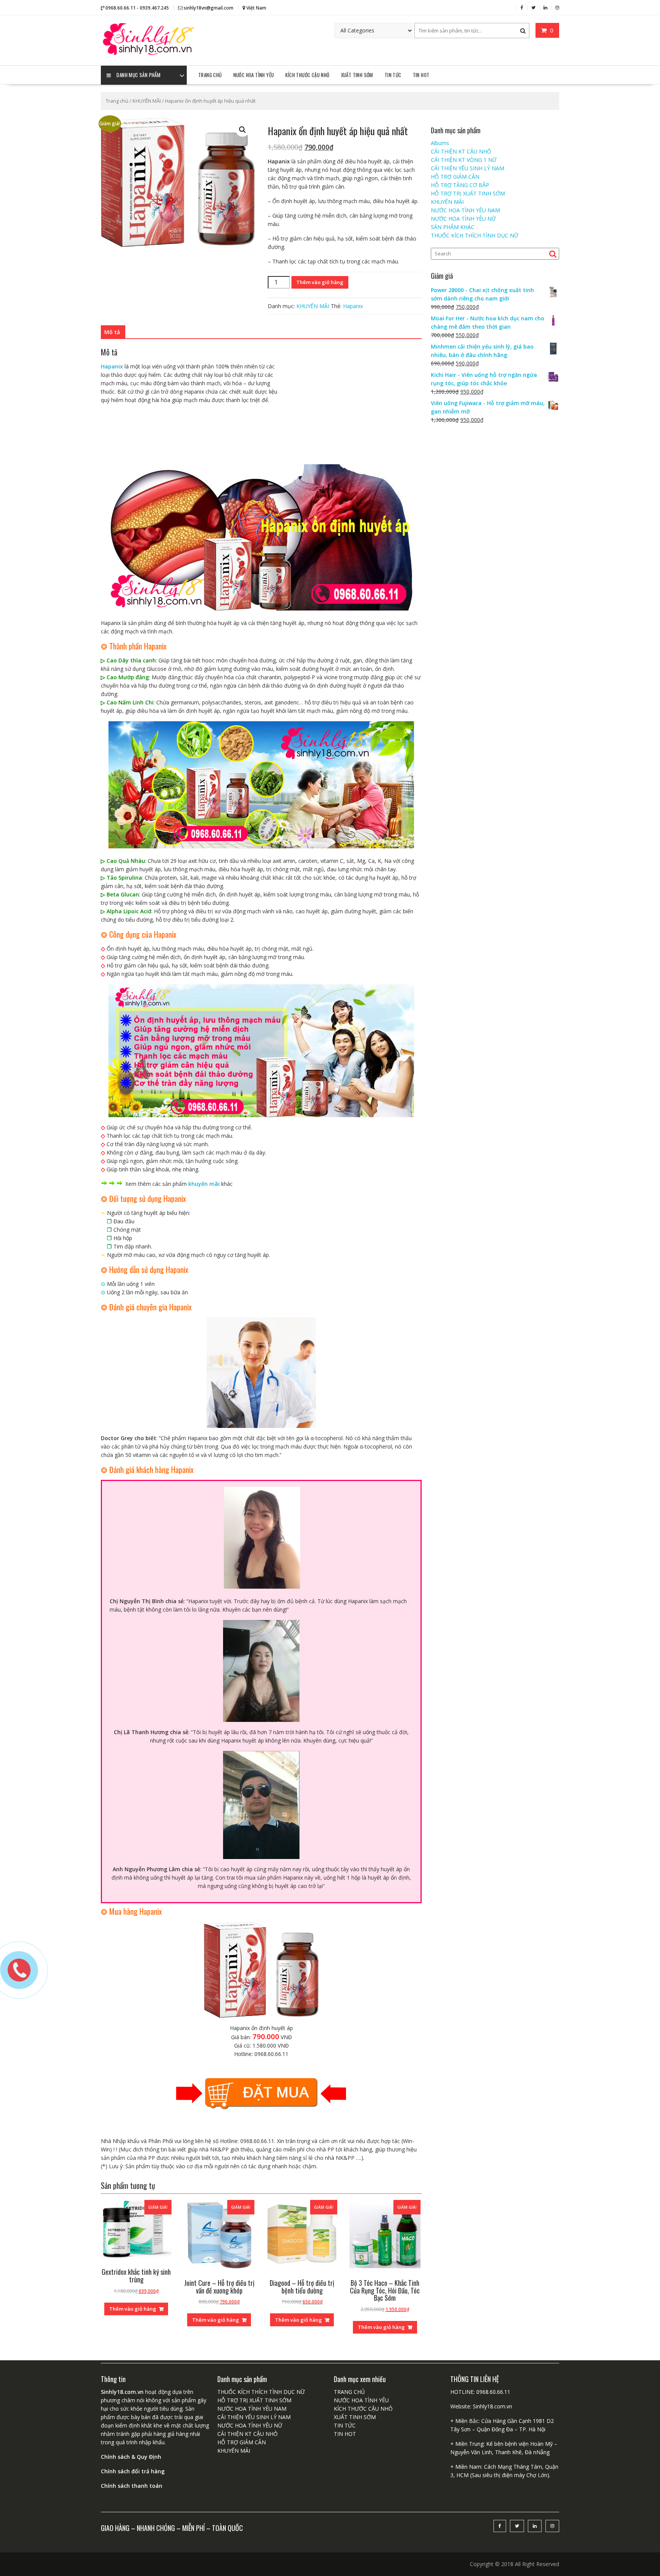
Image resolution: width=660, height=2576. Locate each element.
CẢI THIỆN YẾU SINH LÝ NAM (467, 168)
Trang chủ (117, 101)
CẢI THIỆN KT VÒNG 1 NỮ (464, 160)
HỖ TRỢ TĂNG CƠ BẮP (460, 185)
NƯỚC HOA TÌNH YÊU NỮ (463, 219)
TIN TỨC (393, 75)
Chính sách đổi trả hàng (133, 2471)
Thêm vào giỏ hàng (320, 282)
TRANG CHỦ (210, 75)
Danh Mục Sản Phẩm (138, 75)
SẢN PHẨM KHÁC (453, 227)
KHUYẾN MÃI (147, 101)
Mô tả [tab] (112, 332)
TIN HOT (421, 75)
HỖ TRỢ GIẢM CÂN (455, 177)
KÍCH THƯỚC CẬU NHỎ (307, 75)
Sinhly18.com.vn (493, 2406)
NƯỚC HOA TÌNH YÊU (254, 75)
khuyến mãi (204, 1184)
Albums (440, 143)
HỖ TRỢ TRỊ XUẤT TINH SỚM (468, 193)
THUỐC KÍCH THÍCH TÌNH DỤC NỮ (475, 235)
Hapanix (353, 306)
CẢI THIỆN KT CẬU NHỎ (461, 151)
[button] (243, 130)
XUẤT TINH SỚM (357, 75)
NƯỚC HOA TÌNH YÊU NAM (465, 210)
